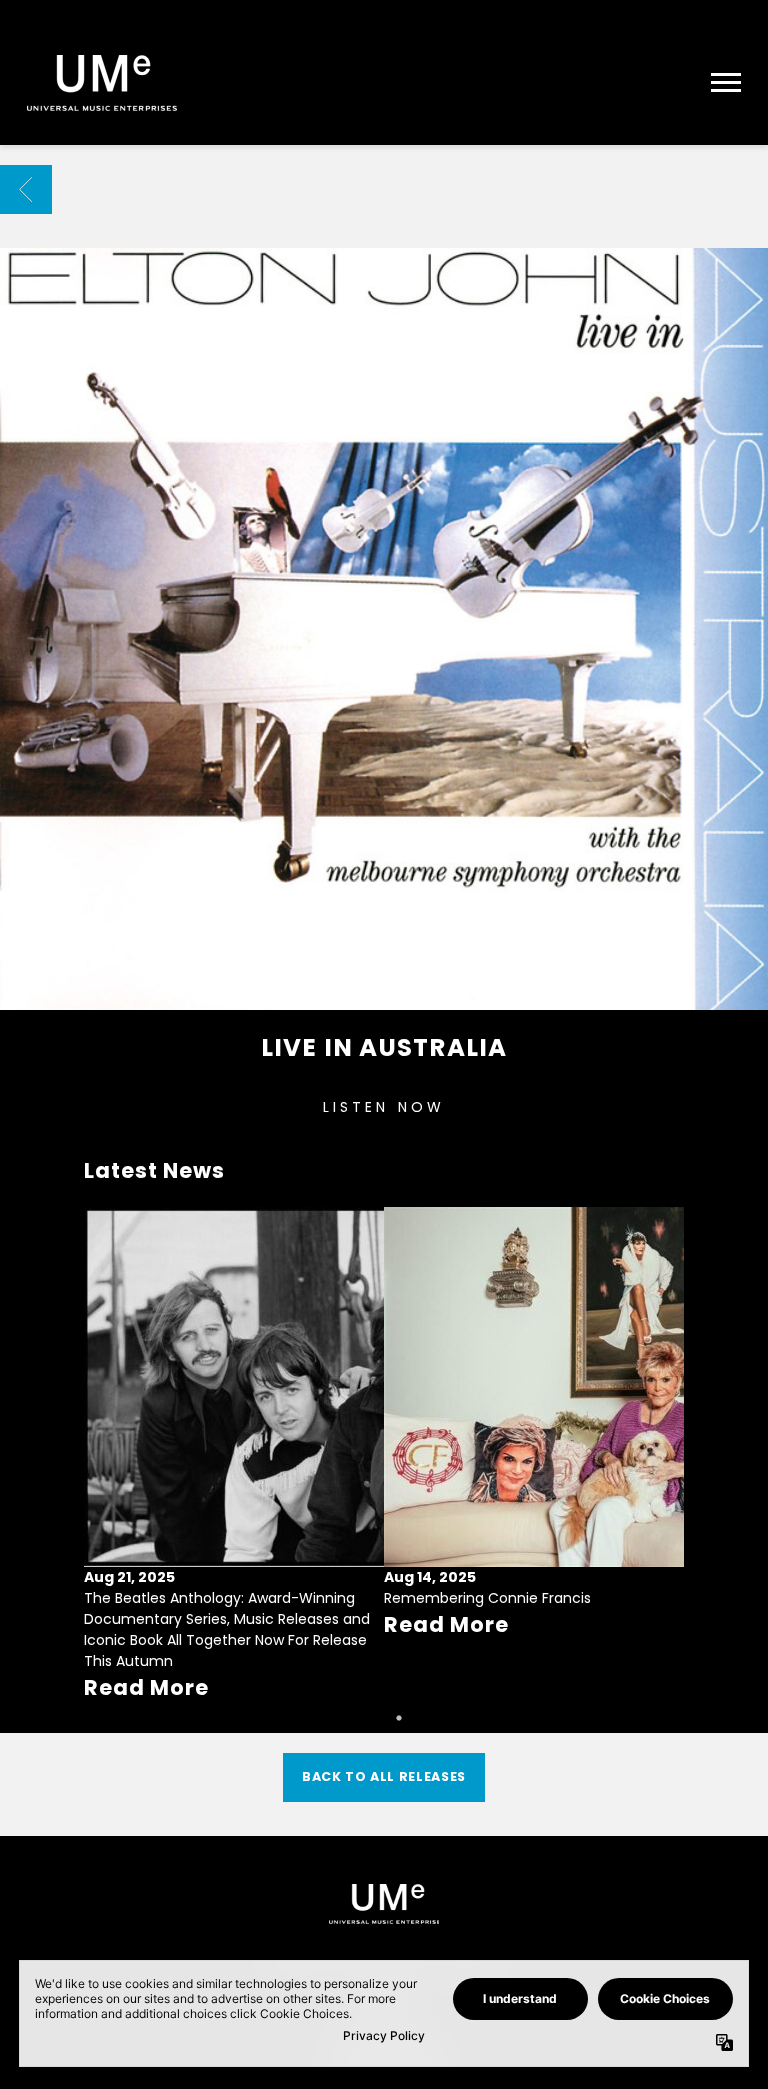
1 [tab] (369, 1718)
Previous (108, 1430)
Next (660, 1430)
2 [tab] (399, 1718)
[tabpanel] (234, 1455)
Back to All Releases (384, 1776)
